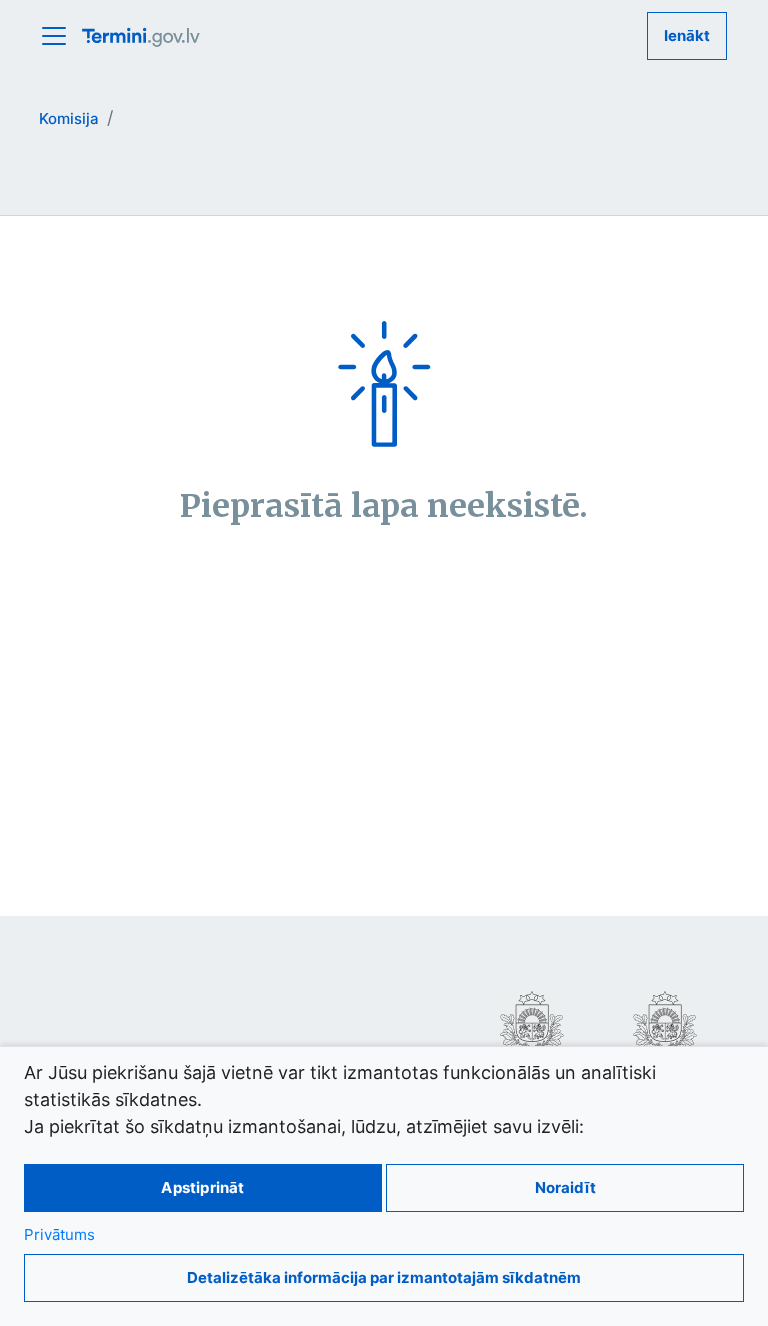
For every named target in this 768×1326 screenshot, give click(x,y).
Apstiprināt (202, 1187)
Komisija (69, 118)
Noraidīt (565, 1187)
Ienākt (687, 35)
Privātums (59, 1234)
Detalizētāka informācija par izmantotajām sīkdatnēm (384, 1277)
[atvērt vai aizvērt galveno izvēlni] (60, 36)
